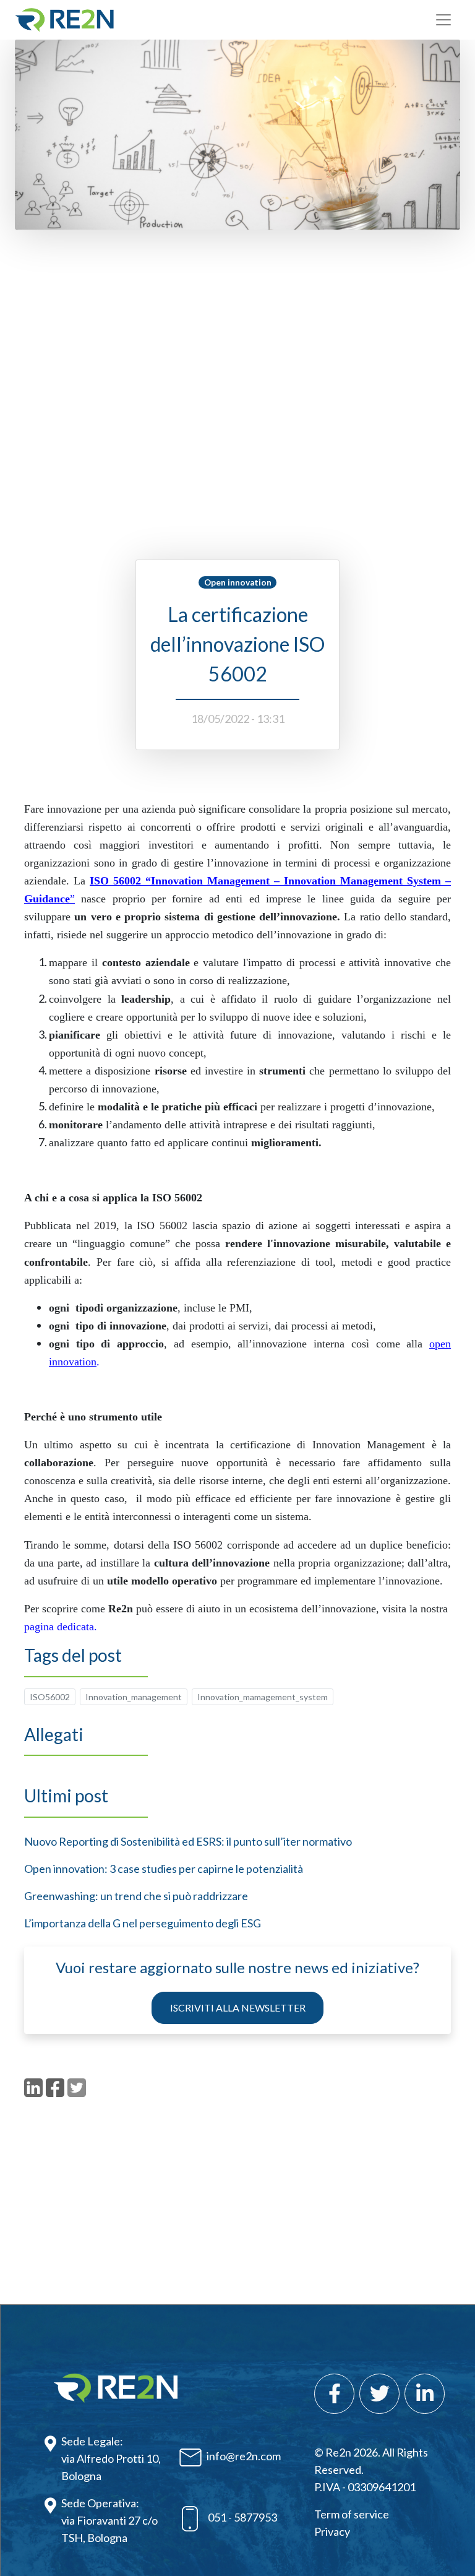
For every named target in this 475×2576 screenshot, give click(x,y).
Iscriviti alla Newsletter (238, 2008)
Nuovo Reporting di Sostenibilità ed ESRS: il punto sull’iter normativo (188, 1841)
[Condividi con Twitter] (77, 2088)
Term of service (352, 2514)
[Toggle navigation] (443, 20)
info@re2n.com (244, 2456)
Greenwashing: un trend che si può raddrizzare (136, 1896)
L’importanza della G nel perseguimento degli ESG (143, 1923)
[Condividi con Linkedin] (33, 2088)
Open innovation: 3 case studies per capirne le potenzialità (164, 1869)
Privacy (332, 2531)
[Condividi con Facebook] (55, 2088)
